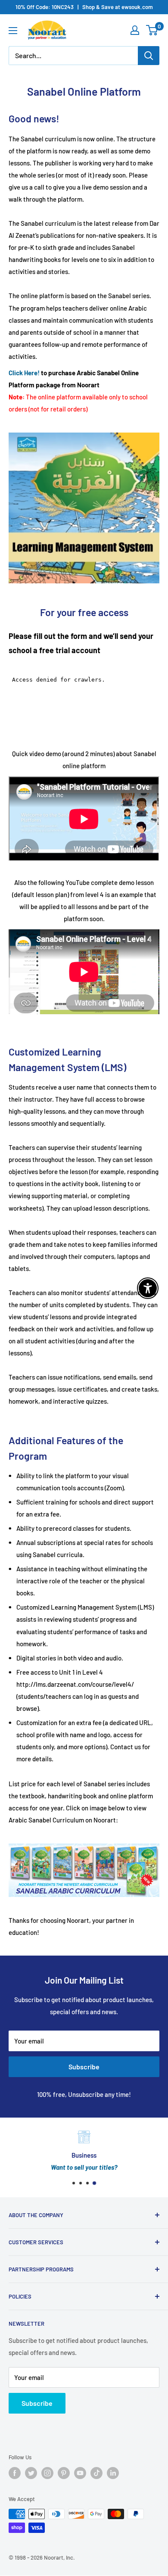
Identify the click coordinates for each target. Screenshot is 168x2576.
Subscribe (84, 2067)
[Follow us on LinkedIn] (113, 2473)
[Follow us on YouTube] (80, 2473)
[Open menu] (13, 31)
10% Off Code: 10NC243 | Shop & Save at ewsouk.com (84, 7)
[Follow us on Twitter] (31, 2473)
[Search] (149, 56)
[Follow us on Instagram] (47, 2473)
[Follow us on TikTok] (96, 2473)
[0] (152, 30)
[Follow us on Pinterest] (64, 2473)
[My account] (135, 30)
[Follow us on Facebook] (15, 2473)
